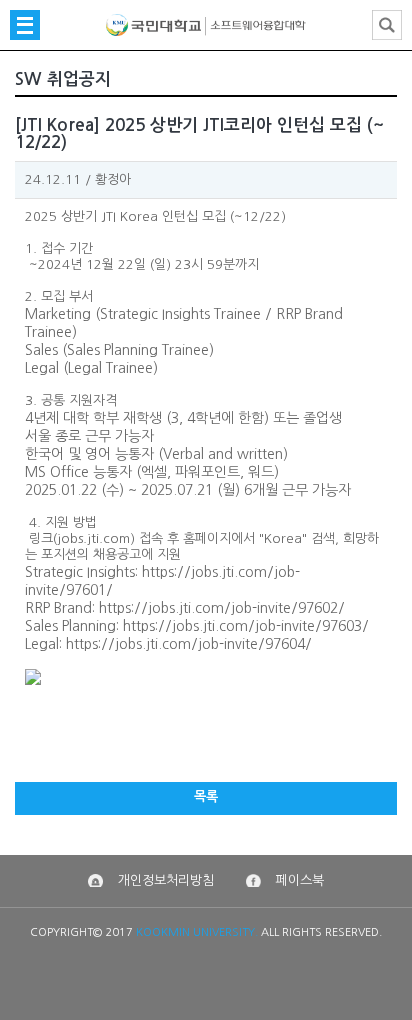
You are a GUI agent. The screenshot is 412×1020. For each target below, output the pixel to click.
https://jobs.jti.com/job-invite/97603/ (246, 626)
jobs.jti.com (93, 538)
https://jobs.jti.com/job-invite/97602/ (222, 608)
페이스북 (300, 880)
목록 (206, 796)
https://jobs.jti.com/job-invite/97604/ (189, 644)
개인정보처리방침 (166, 880)
